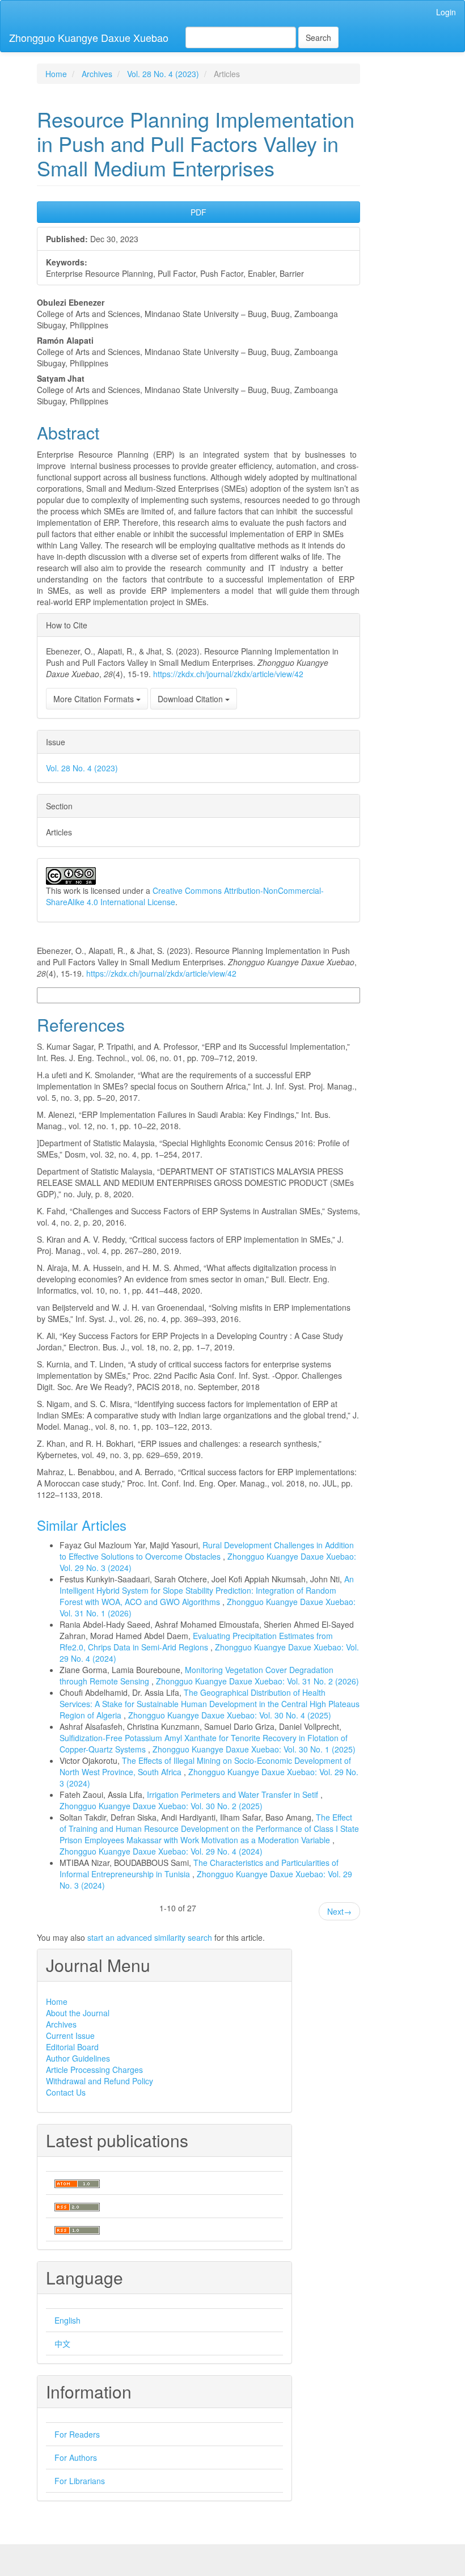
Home (56, 74)
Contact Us (66, 2092)
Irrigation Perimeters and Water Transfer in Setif (234, 1794)
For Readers (77, 2434)
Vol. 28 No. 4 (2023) (163, 74)
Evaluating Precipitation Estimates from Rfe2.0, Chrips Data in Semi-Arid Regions (196, 1641)
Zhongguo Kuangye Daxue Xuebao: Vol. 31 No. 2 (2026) (257, 1681)
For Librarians (80, 2481)
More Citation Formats (95, 699)
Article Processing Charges (94, 2070)
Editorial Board (72, 2047)
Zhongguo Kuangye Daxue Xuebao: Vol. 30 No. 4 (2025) (230, 1715)
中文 (62, 2343)
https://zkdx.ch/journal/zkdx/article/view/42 (228, 674)
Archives (97, 74)
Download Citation (191, 699)
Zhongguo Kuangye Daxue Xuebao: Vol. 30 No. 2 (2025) (161, 1806)
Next (339, 1911)
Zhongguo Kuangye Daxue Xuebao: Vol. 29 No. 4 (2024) (161, 1851)
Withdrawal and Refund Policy (100, 2081)
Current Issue (70, 2036)
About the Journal (78, 2013)
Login (446, 12)
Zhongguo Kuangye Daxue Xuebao (89, 37)
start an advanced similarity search (150, 1937)
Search (318, 37)
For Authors (76, 2457)
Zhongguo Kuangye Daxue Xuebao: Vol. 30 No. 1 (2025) (254, 1749)
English (67, 2320)
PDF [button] (198, 212)
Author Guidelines (78, 2058)
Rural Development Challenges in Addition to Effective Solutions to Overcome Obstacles (207, 1551)
